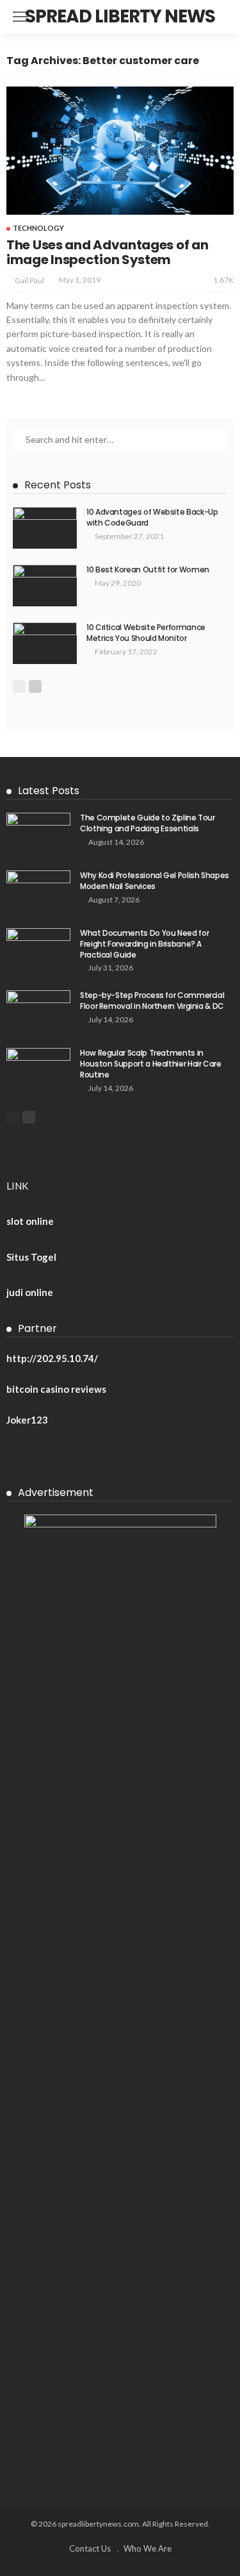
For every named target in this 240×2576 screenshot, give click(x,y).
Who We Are (148, 2548)
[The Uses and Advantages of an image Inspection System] (120, 151)
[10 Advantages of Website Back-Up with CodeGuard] (45, 528)
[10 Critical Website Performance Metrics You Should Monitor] (45, 643)
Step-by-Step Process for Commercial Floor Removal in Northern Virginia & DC (152, 1001)
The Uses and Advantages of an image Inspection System (107, 252)
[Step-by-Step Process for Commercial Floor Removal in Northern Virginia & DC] (38, 1011)
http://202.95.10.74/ (52, 1358)
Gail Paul (29, 280)
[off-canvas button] (20, 17)
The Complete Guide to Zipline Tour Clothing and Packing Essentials (148, 823)
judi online (30, 1292)
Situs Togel (31, 1257)
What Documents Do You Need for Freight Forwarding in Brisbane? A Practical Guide (144, 944)
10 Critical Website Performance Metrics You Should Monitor (146, 633)
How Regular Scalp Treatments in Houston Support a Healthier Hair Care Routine (151, 1064)
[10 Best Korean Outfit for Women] (45, 586)
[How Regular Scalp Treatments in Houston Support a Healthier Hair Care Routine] (38, 1069)
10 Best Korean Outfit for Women (148, 569)
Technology (38, 228)
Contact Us (90, 2548)
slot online (30, 1221)
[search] (223, 17)
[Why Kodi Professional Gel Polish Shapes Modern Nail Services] (38, 891)
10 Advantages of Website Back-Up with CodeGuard (152, 517)
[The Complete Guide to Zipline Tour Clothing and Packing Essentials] (38, 834)
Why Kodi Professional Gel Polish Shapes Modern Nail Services (155, 881)
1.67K (223, 280)
